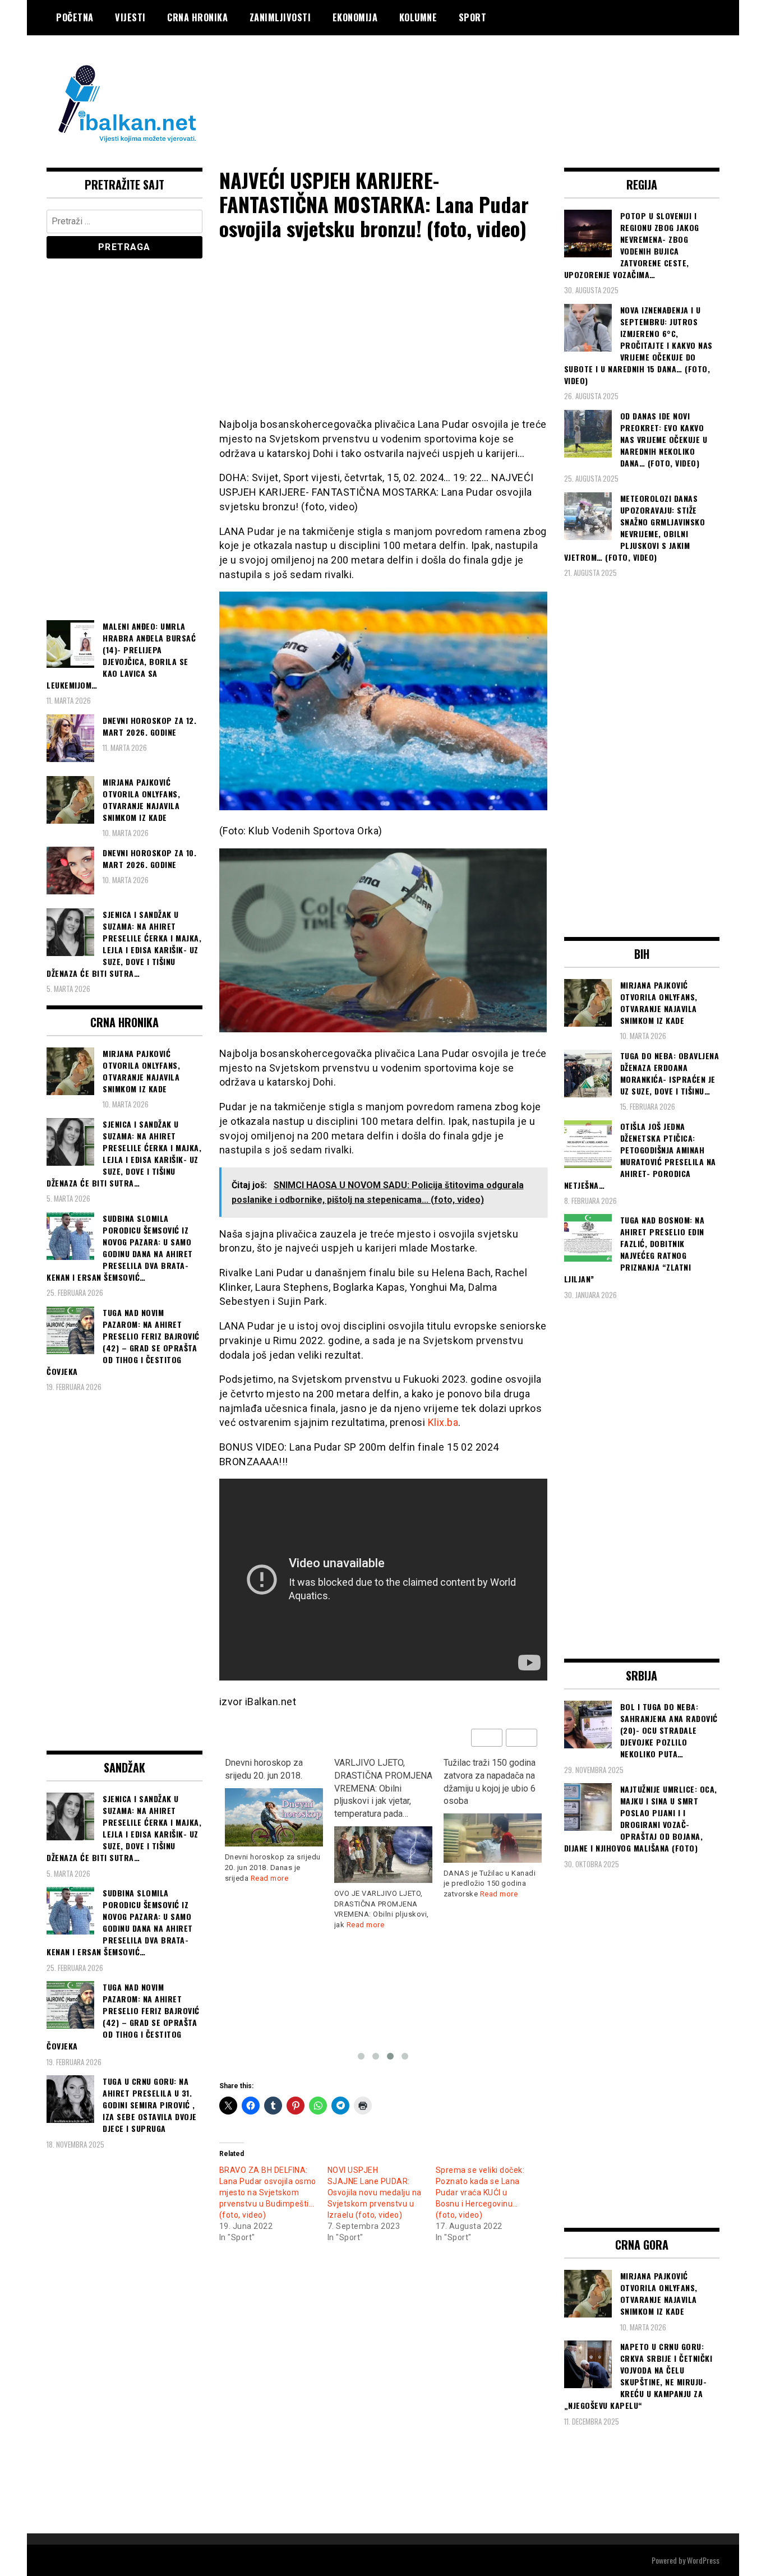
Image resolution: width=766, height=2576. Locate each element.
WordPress (703, 2560)
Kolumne (418, 17)
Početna (75, 17)
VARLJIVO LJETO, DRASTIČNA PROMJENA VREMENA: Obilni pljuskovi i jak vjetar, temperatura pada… (383, 1788)
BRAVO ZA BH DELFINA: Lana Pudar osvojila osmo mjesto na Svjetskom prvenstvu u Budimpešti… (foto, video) (268, 2192)
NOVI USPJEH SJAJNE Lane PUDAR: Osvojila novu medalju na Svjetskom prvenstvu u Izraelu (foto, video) (375, 2192)
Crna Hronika (197, 17)
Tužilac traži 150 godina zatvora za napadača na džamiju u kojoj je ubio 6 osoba (490, 1782)
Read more (270, 1878)
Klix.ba (443, 1422)
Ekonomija (355, 17)
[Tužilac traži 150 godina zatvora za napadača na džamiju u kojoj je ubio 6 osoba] (493, 1838)
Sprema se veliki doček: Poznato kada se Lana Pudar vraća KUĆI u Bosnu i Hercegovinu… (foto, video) (480, 2192)
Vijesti (130, 17)
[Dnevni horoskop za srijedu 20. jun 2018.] (274, 1818)
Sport (473, 17)
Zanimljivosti (280, 17)
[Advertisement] (515, 80)
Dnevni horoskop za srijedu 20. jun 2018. (264, 1769)
